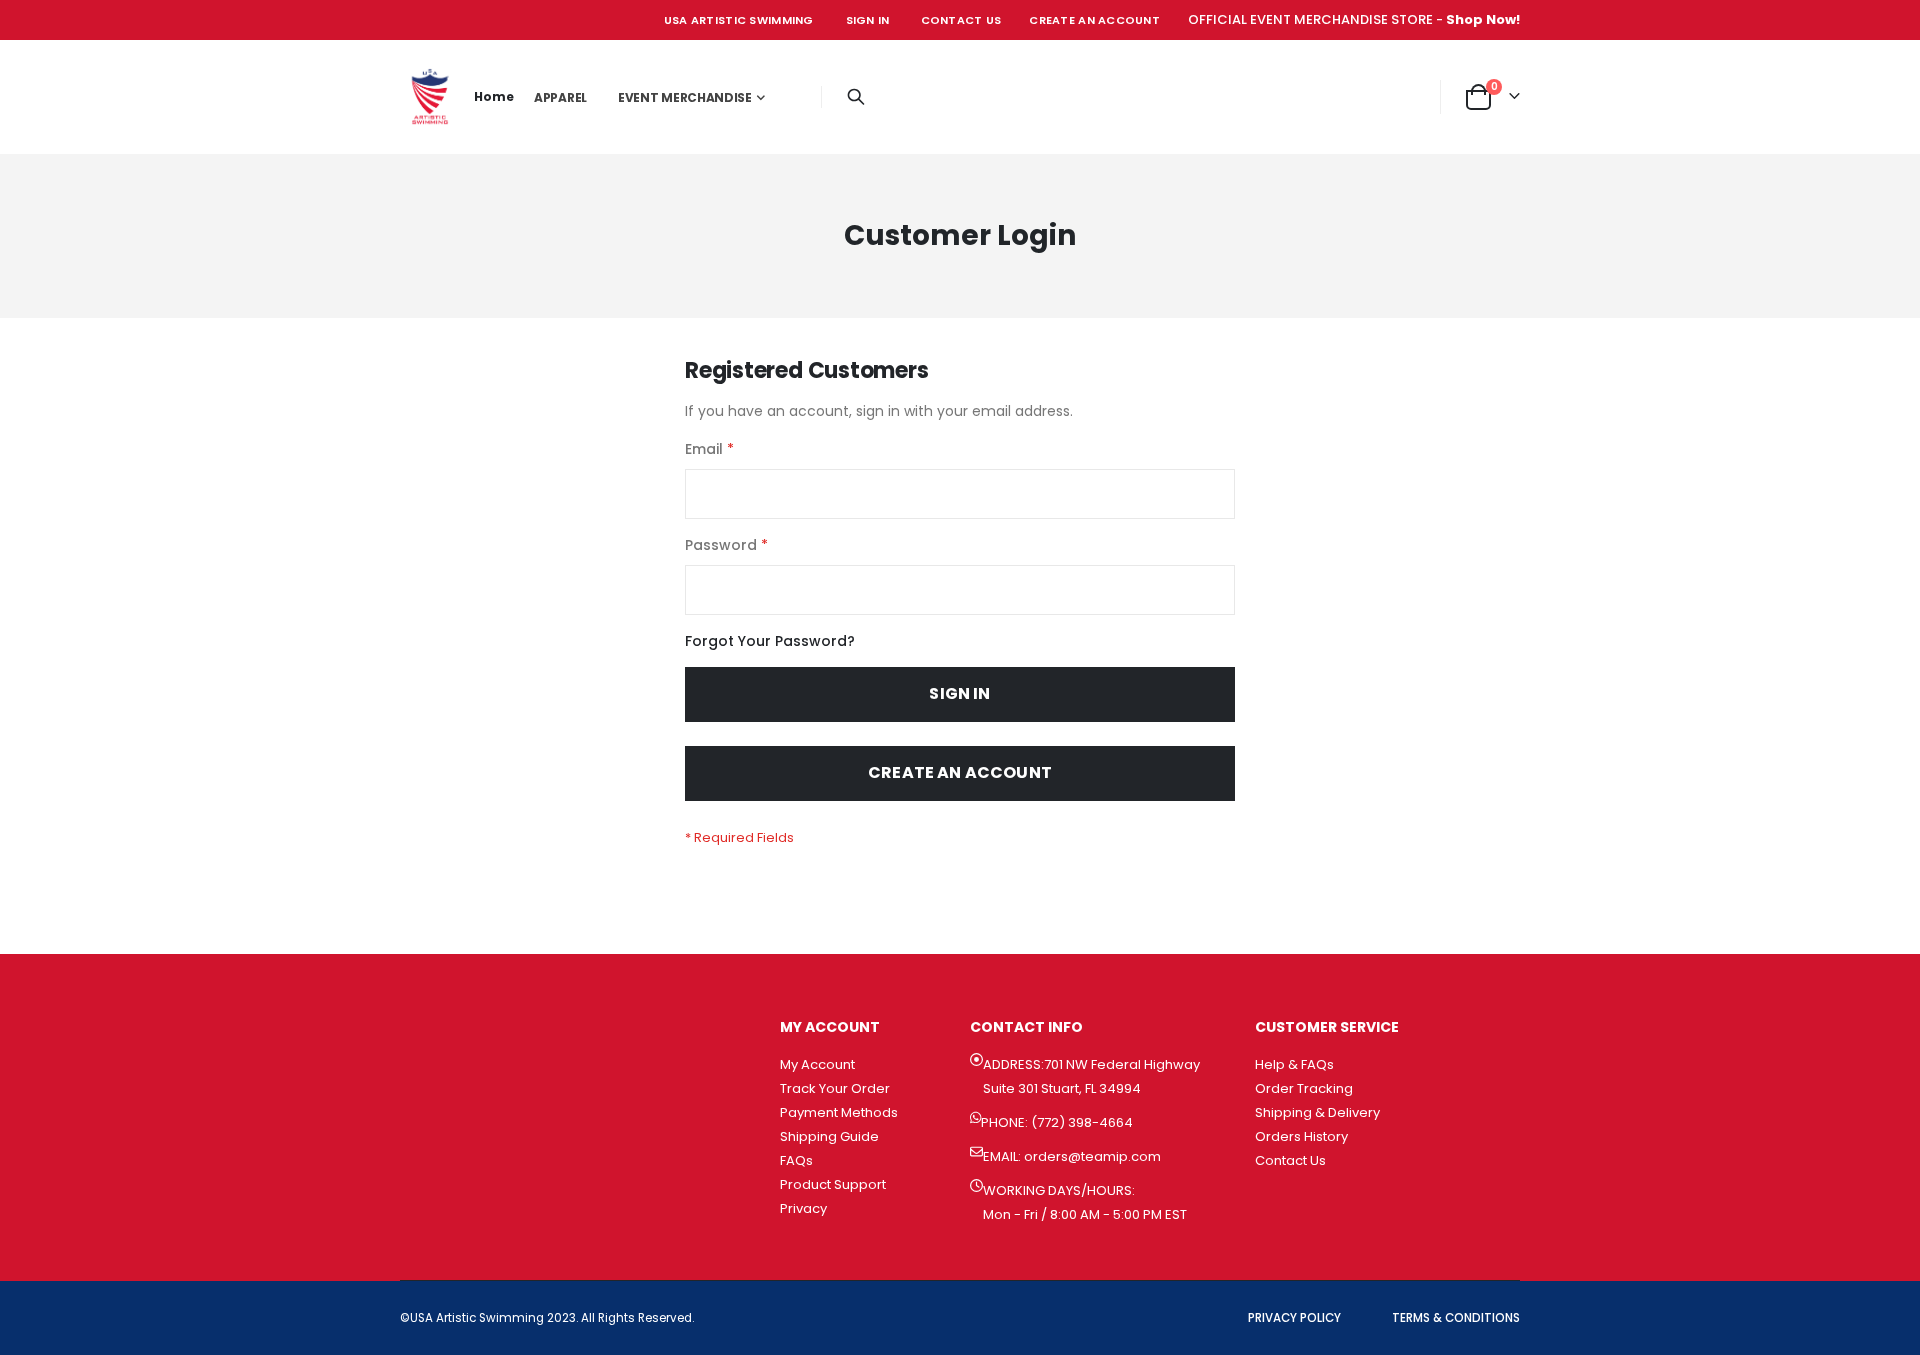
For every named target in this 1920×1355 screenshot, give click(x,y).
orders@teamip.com (1092, 1156)
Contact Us (961, 20)
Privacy (803, 1208)
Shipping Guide (829, 1136)
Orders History (1301, 1136)
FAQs (796, 1160)
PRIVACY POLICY (1294, 1318)
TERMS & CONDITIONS (1456, 1318)
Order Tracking (1304, 1088)
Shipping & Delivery (1317, 1112)
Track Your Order (835, 1088)
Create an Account (1094, 20)
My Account (817, 1064)
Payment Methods (839, 1112)
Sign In (868, 20)
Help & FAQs (1294, 1064)
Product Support (833, 1184)
